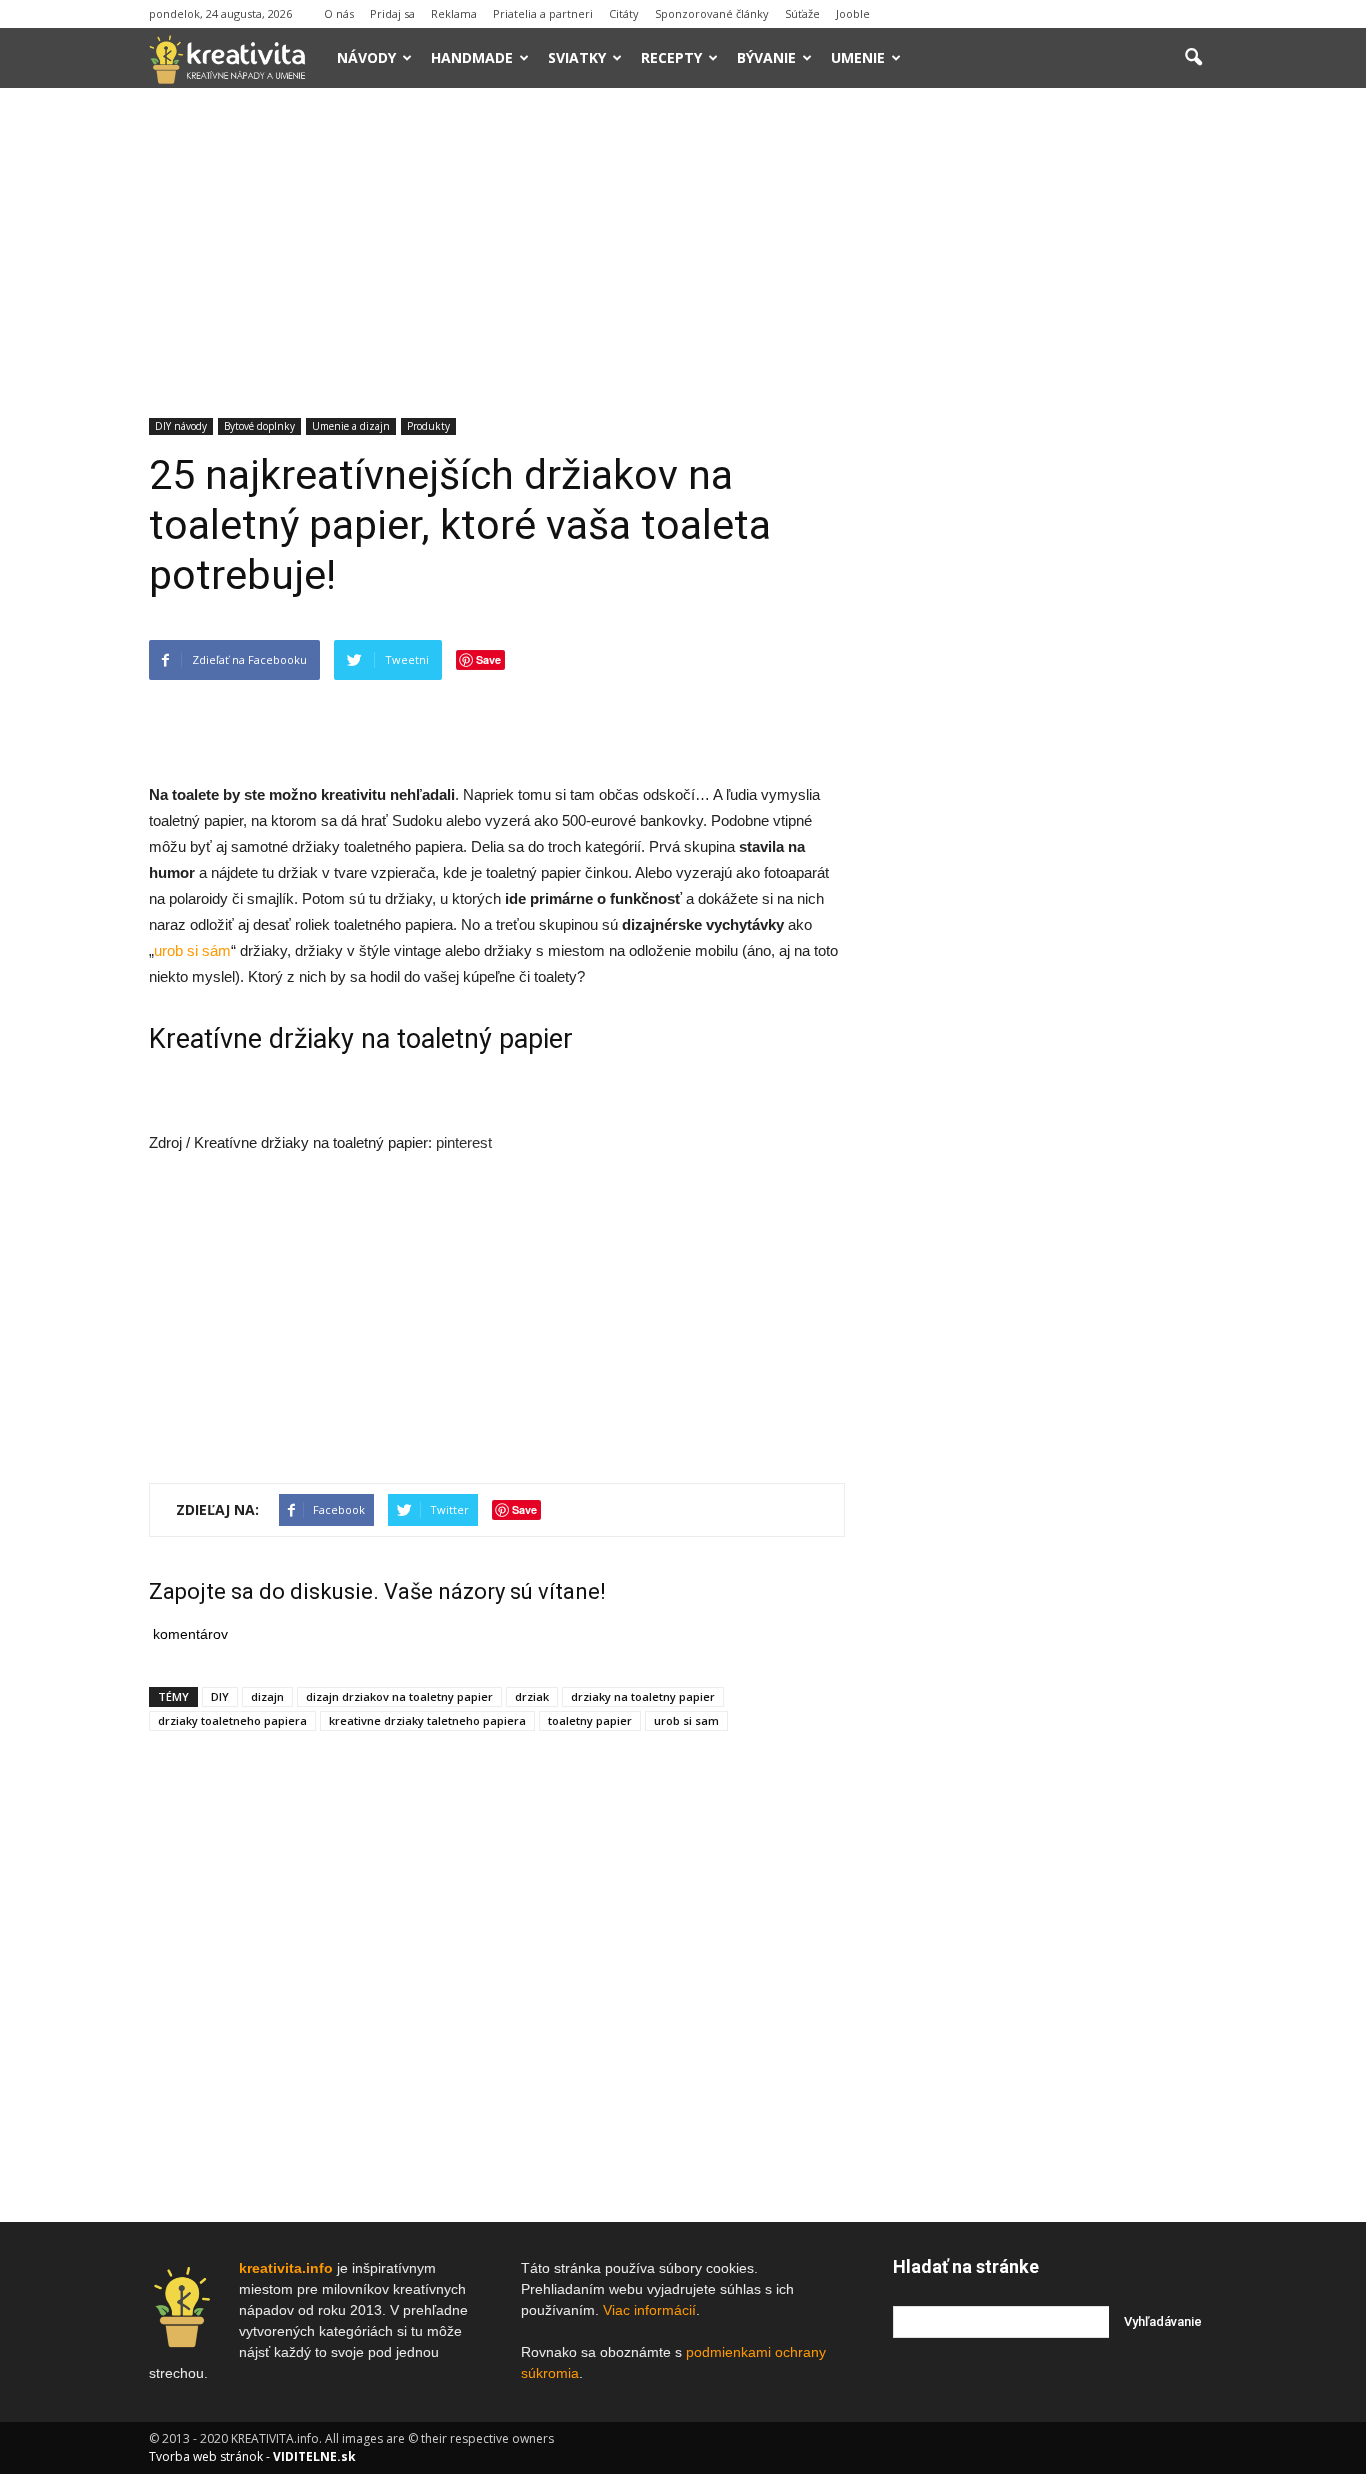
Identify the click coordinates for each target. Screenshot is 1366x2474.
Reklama (454, 13)
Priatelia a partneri (543, 13)
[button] (1193, 58)
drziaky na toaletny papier (643, 1696)
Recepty (671, 57)
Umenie (858, 57)
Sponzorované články (712, 13)
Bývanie (766, 57)
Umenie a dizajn (351, 426)
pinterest (464, 1142)
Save (488, 659)
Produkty (428, 426)
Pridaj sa (392, 13)
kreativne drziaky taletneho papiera (427, 1720)
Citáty (624, 13)
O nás (339, 13)
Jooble (853, 13)
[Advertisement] (683, 238)
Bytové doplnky (259, 426)
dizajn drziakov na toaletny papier (399, 1696)
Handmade (472, 57)
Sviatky (577, 57)
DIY (220, 1696)
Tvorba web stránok (206, 2456)
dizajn (267, 1696)
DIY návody (181, 426)
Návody (366, 57)
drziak (532, 1696)
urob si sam (686, 1720)
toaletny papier (590, 1720)
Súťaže (802, 13)
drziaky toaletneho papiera (232, 1720)
